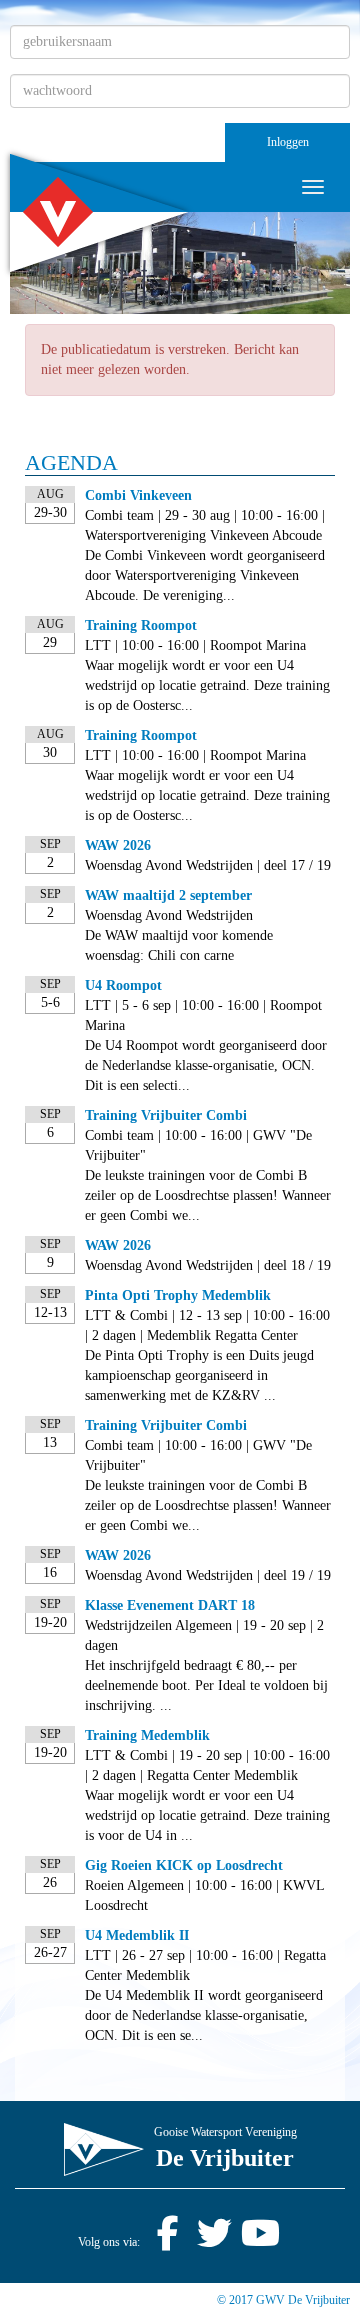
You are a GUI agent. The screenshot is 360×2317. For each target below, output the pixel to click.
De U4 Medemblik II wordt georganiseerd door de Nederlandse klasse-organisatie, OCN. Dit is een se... (204, 2015)
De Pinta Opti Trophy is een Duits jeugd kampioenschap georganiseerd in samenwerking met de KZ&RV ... (199, 1375)
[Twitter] (214, 2242)
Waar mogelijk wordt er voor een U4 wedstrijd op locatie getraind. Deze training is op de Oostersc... (207, 685)
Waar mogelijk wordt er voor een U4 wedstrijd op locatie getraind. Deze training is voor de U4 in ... (207, 1815)
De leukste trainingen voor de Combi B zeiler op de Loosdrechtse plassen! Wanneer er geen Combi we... (208, 1195)
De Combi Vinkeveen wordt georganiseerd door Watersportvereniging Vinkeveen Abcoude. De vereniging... (205, 575)
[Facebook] (168, 2242)
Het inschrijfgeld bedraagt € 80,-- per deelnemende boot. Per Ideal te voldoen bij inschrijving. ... (206, 1685)
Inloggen (288, 142)
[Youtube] (261, 2242)
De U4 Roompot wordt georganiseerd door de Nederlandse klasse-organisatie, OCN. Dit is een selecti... (206, 1065)
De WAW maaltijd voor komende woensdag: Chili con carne (179, 945)
